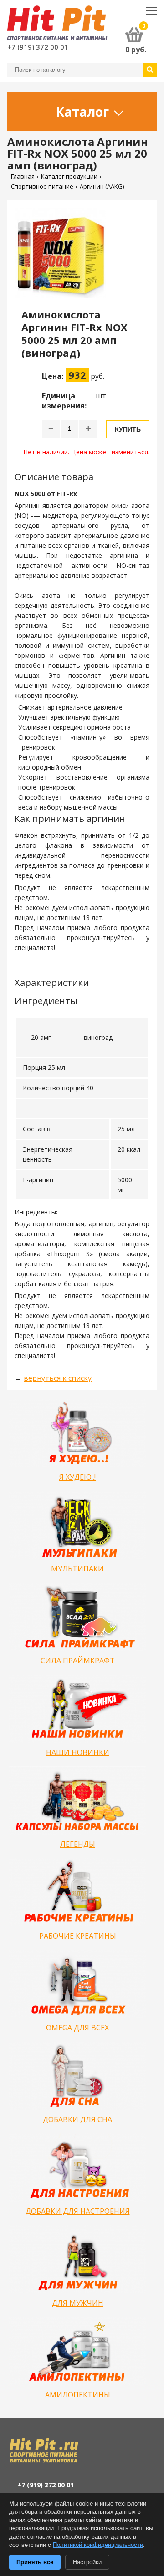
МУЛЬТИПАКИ (77, 1569)
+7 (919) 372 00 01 (38, 47)
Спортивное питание (42, 186)
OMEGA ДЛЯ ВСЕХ (77, 2028)
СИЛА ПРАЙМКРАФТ (78, 1661)
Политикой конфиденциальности (98, 2545)
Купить (128, 429)
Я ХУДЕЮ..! (77, 1477)
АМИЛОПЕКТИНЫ (78, 2395)
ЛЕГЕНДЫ (78, 1844)
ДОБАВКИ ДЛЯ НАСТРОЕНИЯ (78, 2211)
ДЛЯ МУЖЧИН (78, 2303)
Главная (23, 176)
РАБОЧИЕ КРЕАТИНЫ (78, 1936)
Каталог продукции (69, 176)
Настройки (87, 2562)
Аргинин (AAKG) (102, 186)
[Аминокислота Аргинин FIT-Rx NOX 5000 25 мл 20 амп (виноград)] (64, 258)
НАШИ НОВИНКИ (78, 1752)
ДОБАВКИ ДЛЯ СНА (77, 2119)
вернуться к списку (58, 1378)
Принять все (35, 2562)
